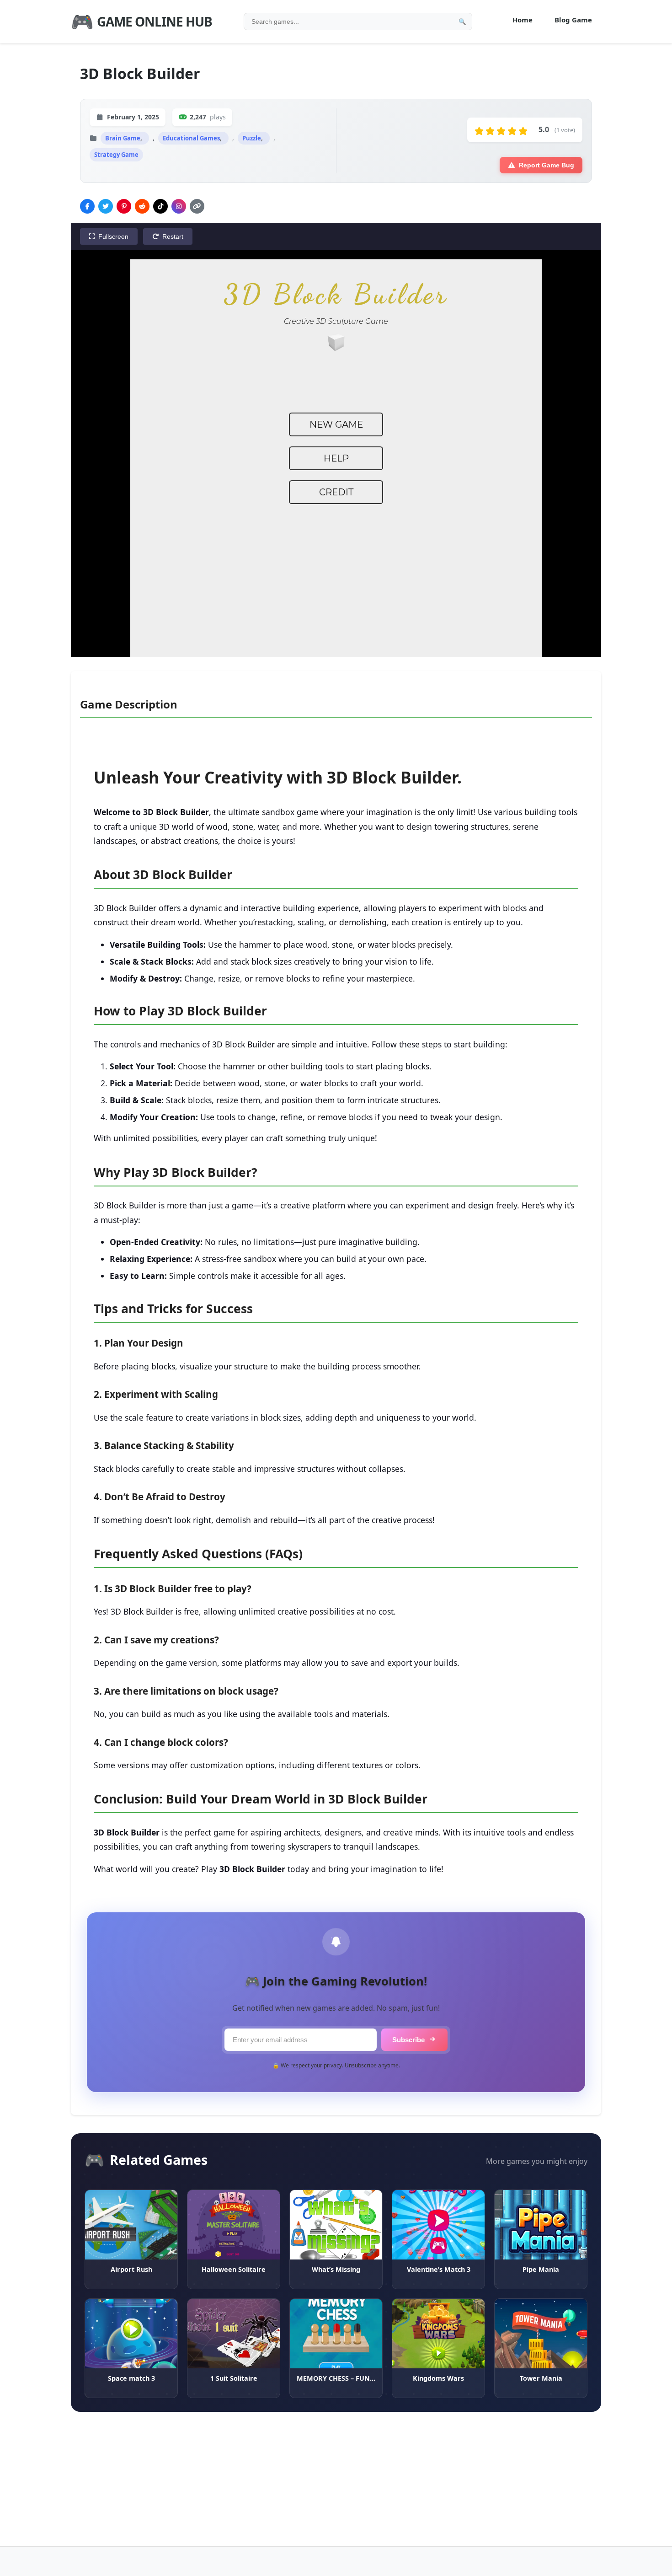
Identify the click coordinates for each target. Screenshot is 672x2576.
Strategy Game (116, 155)
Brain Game (123, 138)
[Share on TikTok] (160, 206)
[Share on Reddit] (142, 206)
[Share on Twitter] (106, 206)
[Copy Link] (197, 206)
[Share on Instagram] (179, 206)
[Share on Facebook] (87, 206)
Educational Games (191, 138)
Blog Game (573, 20)
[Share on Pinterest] (124, 206)
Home (523, 20)
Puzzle (252, 138)
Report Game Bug (547, 165)
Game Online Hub (141, 21)
